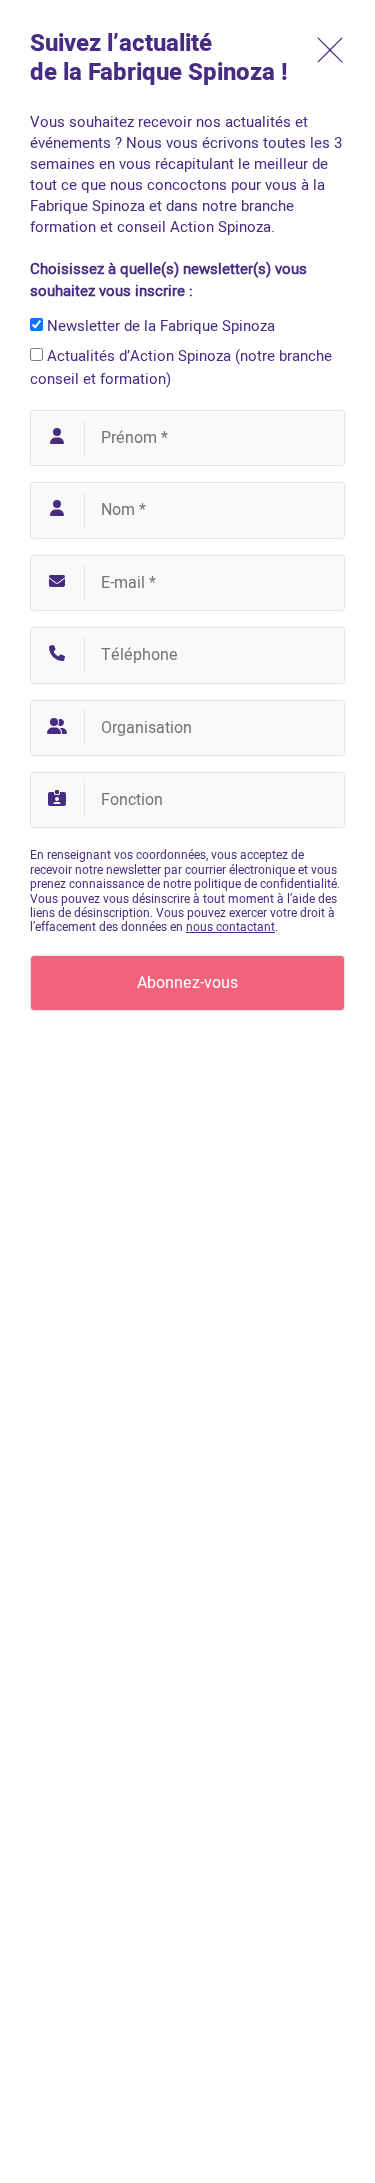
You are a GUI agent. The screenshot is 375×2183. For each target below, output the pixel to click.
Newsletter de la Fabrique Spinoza (159, 326)
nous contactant (230, 927)
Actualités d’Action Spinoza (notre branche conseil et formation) (181, 367)
